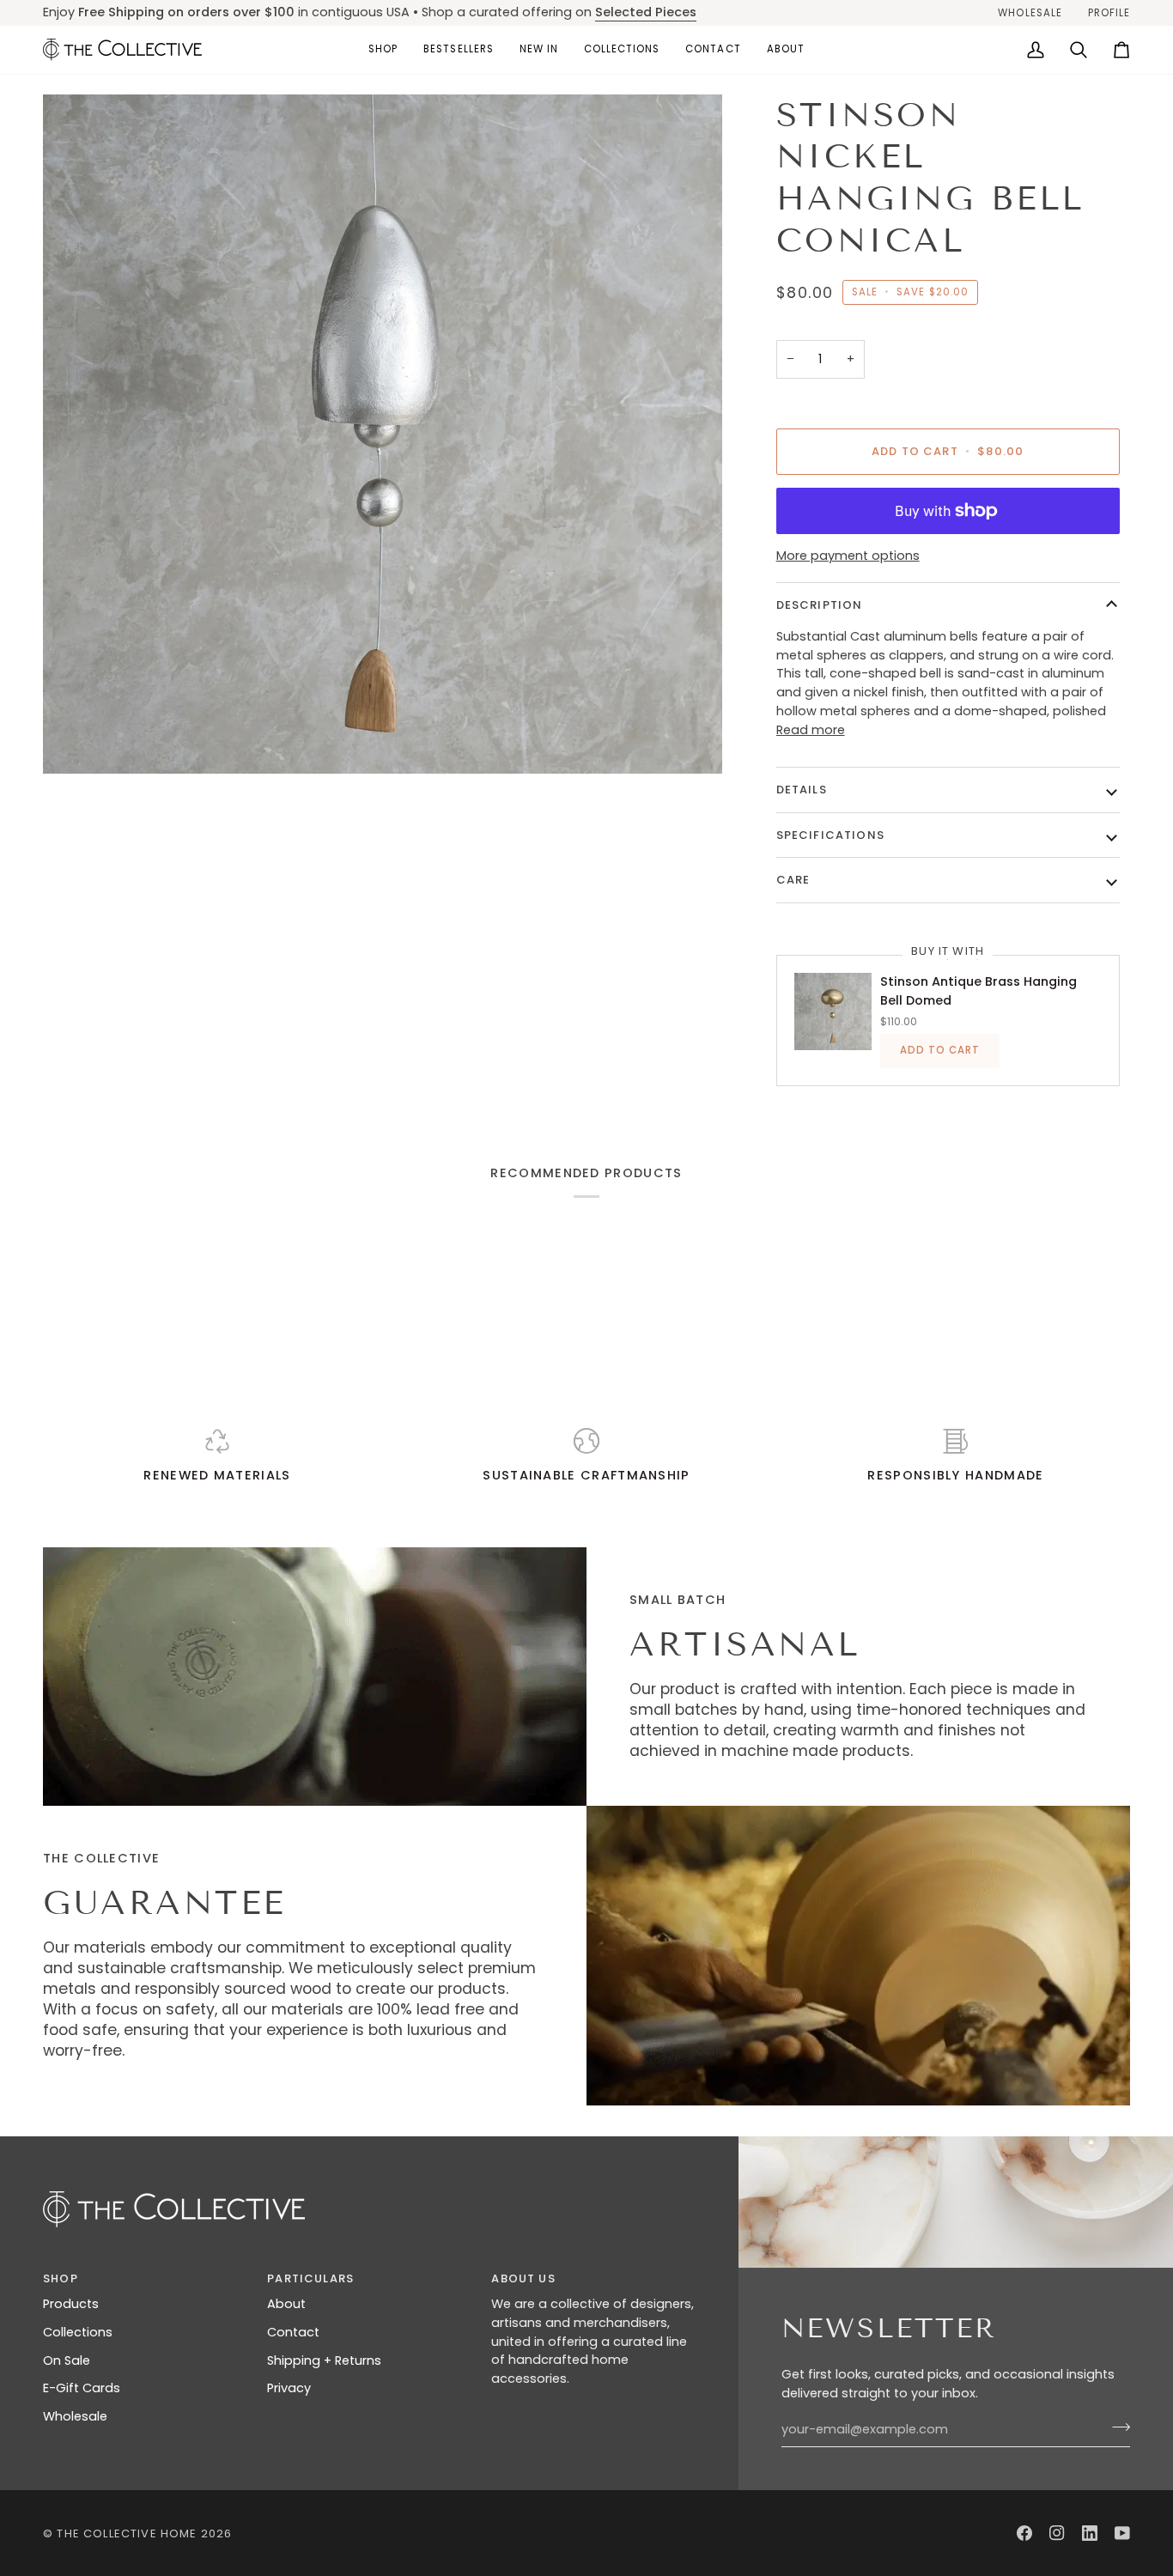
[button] (383, 50)
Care (793, 880)
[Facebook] (1024, 2533)
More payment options (848, 556)
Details (802, 790)
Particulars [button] (310, 2278)
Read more (811, 730)
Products (71, 2304)
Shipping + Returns (324, 2360)
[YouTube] (1122, 2533)
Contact (293, 2332)
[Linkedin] (1090, 2533)
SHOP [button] (61, 2278)
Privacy (289, 2388)
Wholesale (75, 2416)
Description (820, 605)
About (286, 2304)
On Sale (67, 2360)
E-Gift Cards (82, 2388)
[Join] (1116, 2427)
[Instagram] (1057, 2533)
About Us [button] (523, 2278)
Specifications (830, 835)
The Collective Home (127, 2533)
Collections (78, 2332)
